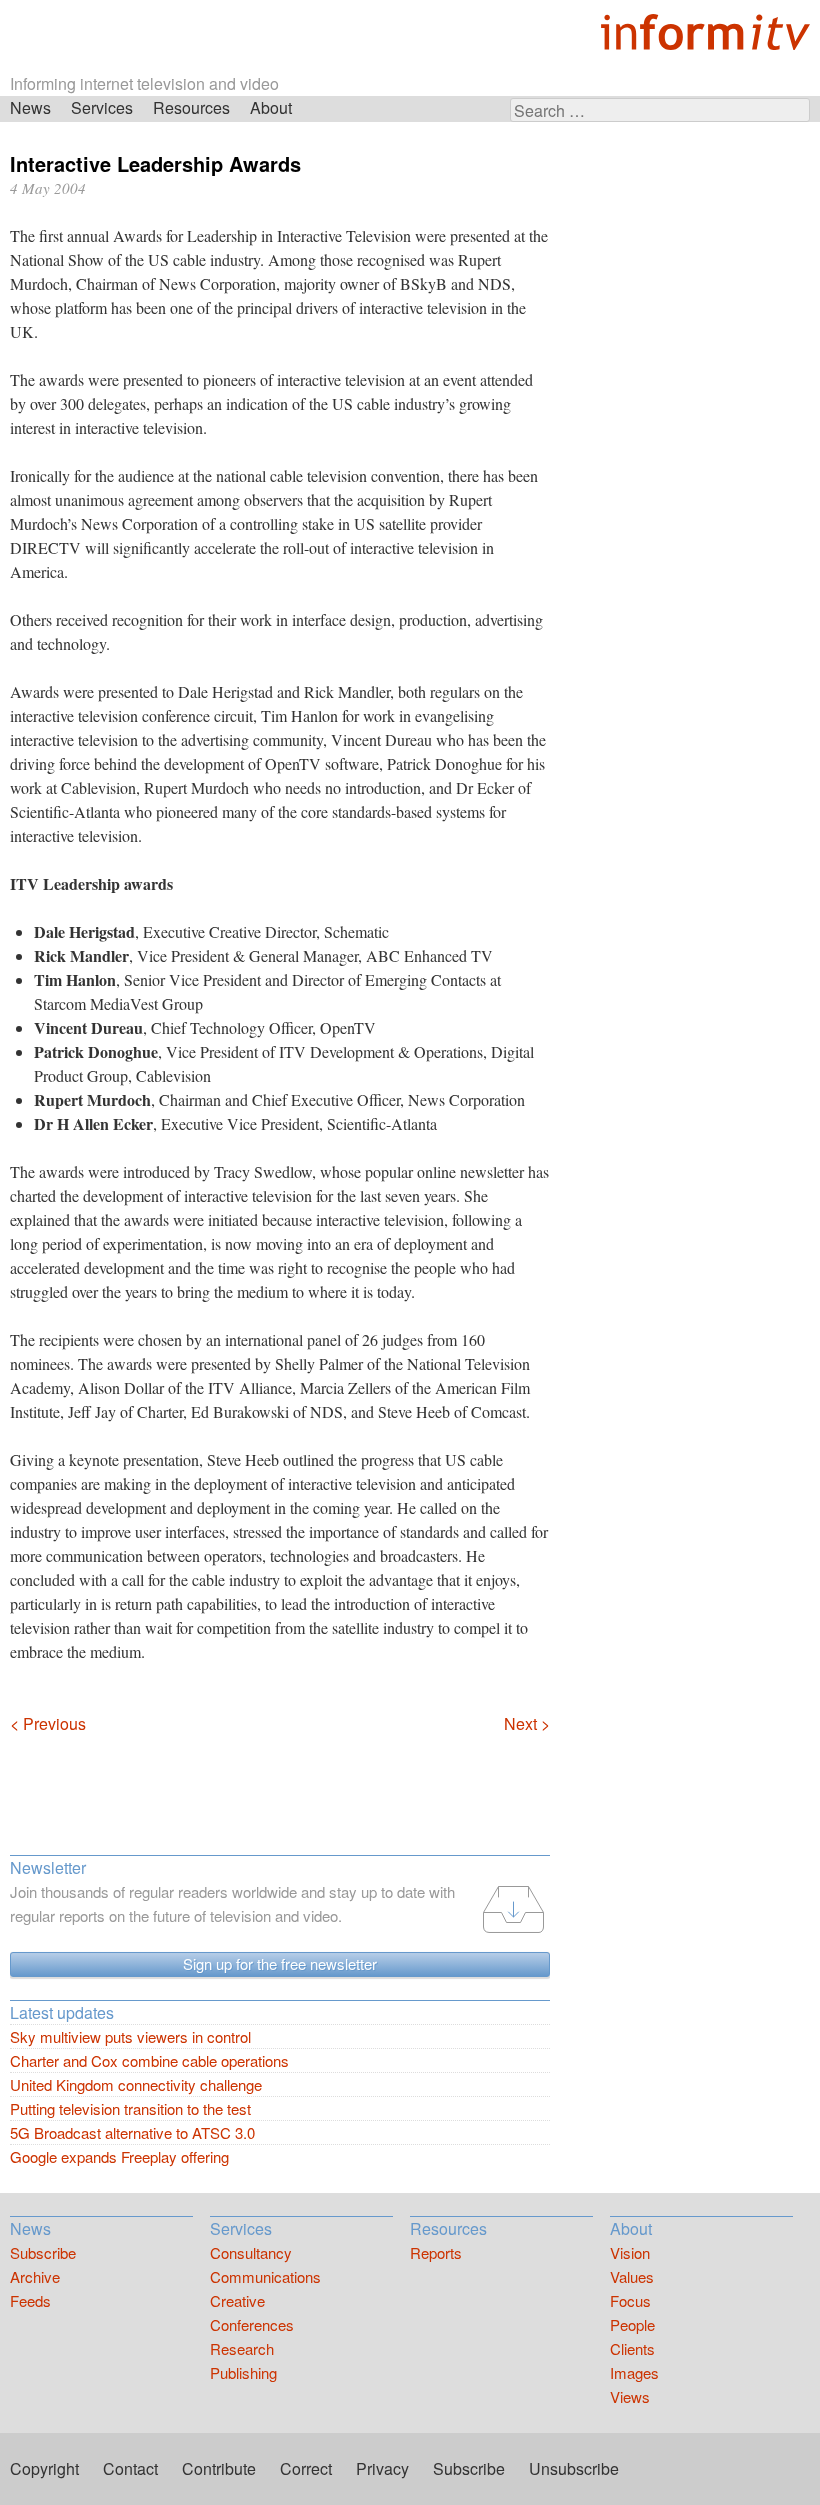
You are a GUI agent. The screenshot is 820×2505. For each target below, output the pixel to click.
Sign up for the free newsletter (280, 1963)
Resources (191, 107)
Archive (35, 2276)
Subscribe (43, 2252)
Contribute (219, 2468)
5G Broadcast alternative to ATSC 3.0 (132, 2132)
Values (632, 2276)
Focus (630, 2300)
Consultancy (251, 2252)
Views (630, 2396)
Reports (436, 2252)
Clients (632, 2348)
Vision (630, 2252)
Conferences (252, 2324)
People (632, 2324)
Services (102, 107)
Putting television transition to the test (130, 2108)
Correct (306, 2468)
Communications (265, 2276)
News (30, 107)
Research (242, 2348)
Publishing (243, 2372)
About (271, 107)
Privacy (382, 2468)
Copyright (44, 2468)
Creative (237, 2300)
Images (634, 2372)
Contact (130, 2468)
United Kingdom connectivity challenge (136, 2084)
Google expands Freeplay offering (119, 2156)
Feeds (30, 2300)
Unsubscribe (574, 2468)
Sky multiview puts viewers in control (130, 2036)
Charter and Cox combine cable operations (149, 2060)
